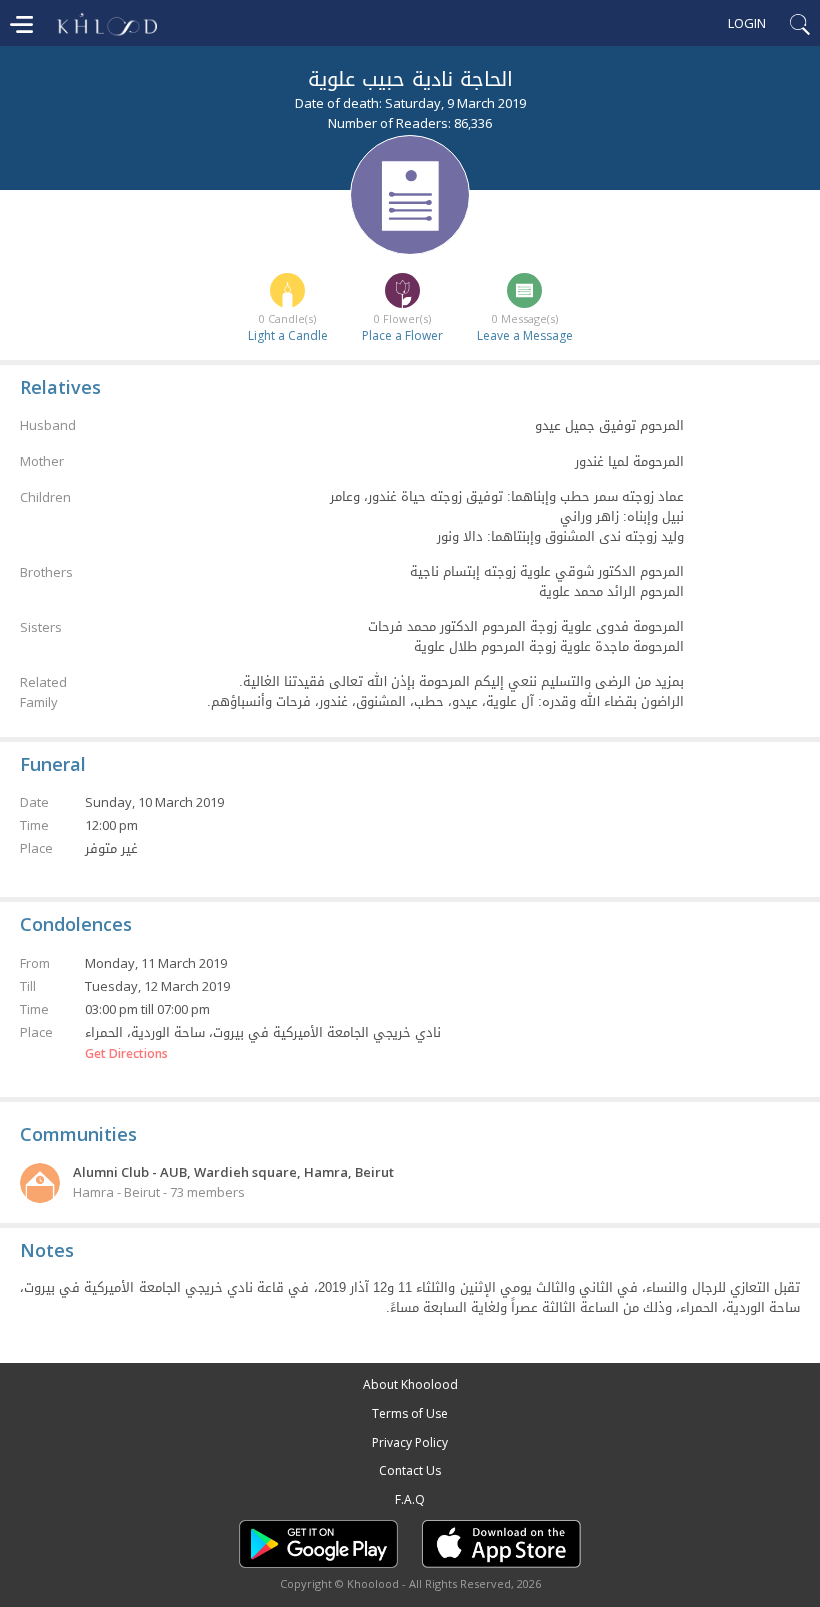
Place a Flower (402, 335)
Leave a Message (525, 335)
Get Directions (126, 1054)
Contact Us (410, 1470)
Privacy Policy (410, 1442)
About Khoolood (410, 1384)
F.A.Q (410, 1499)
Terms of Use (410, 1413)
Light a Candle (288, 335)
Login (747, 23)
